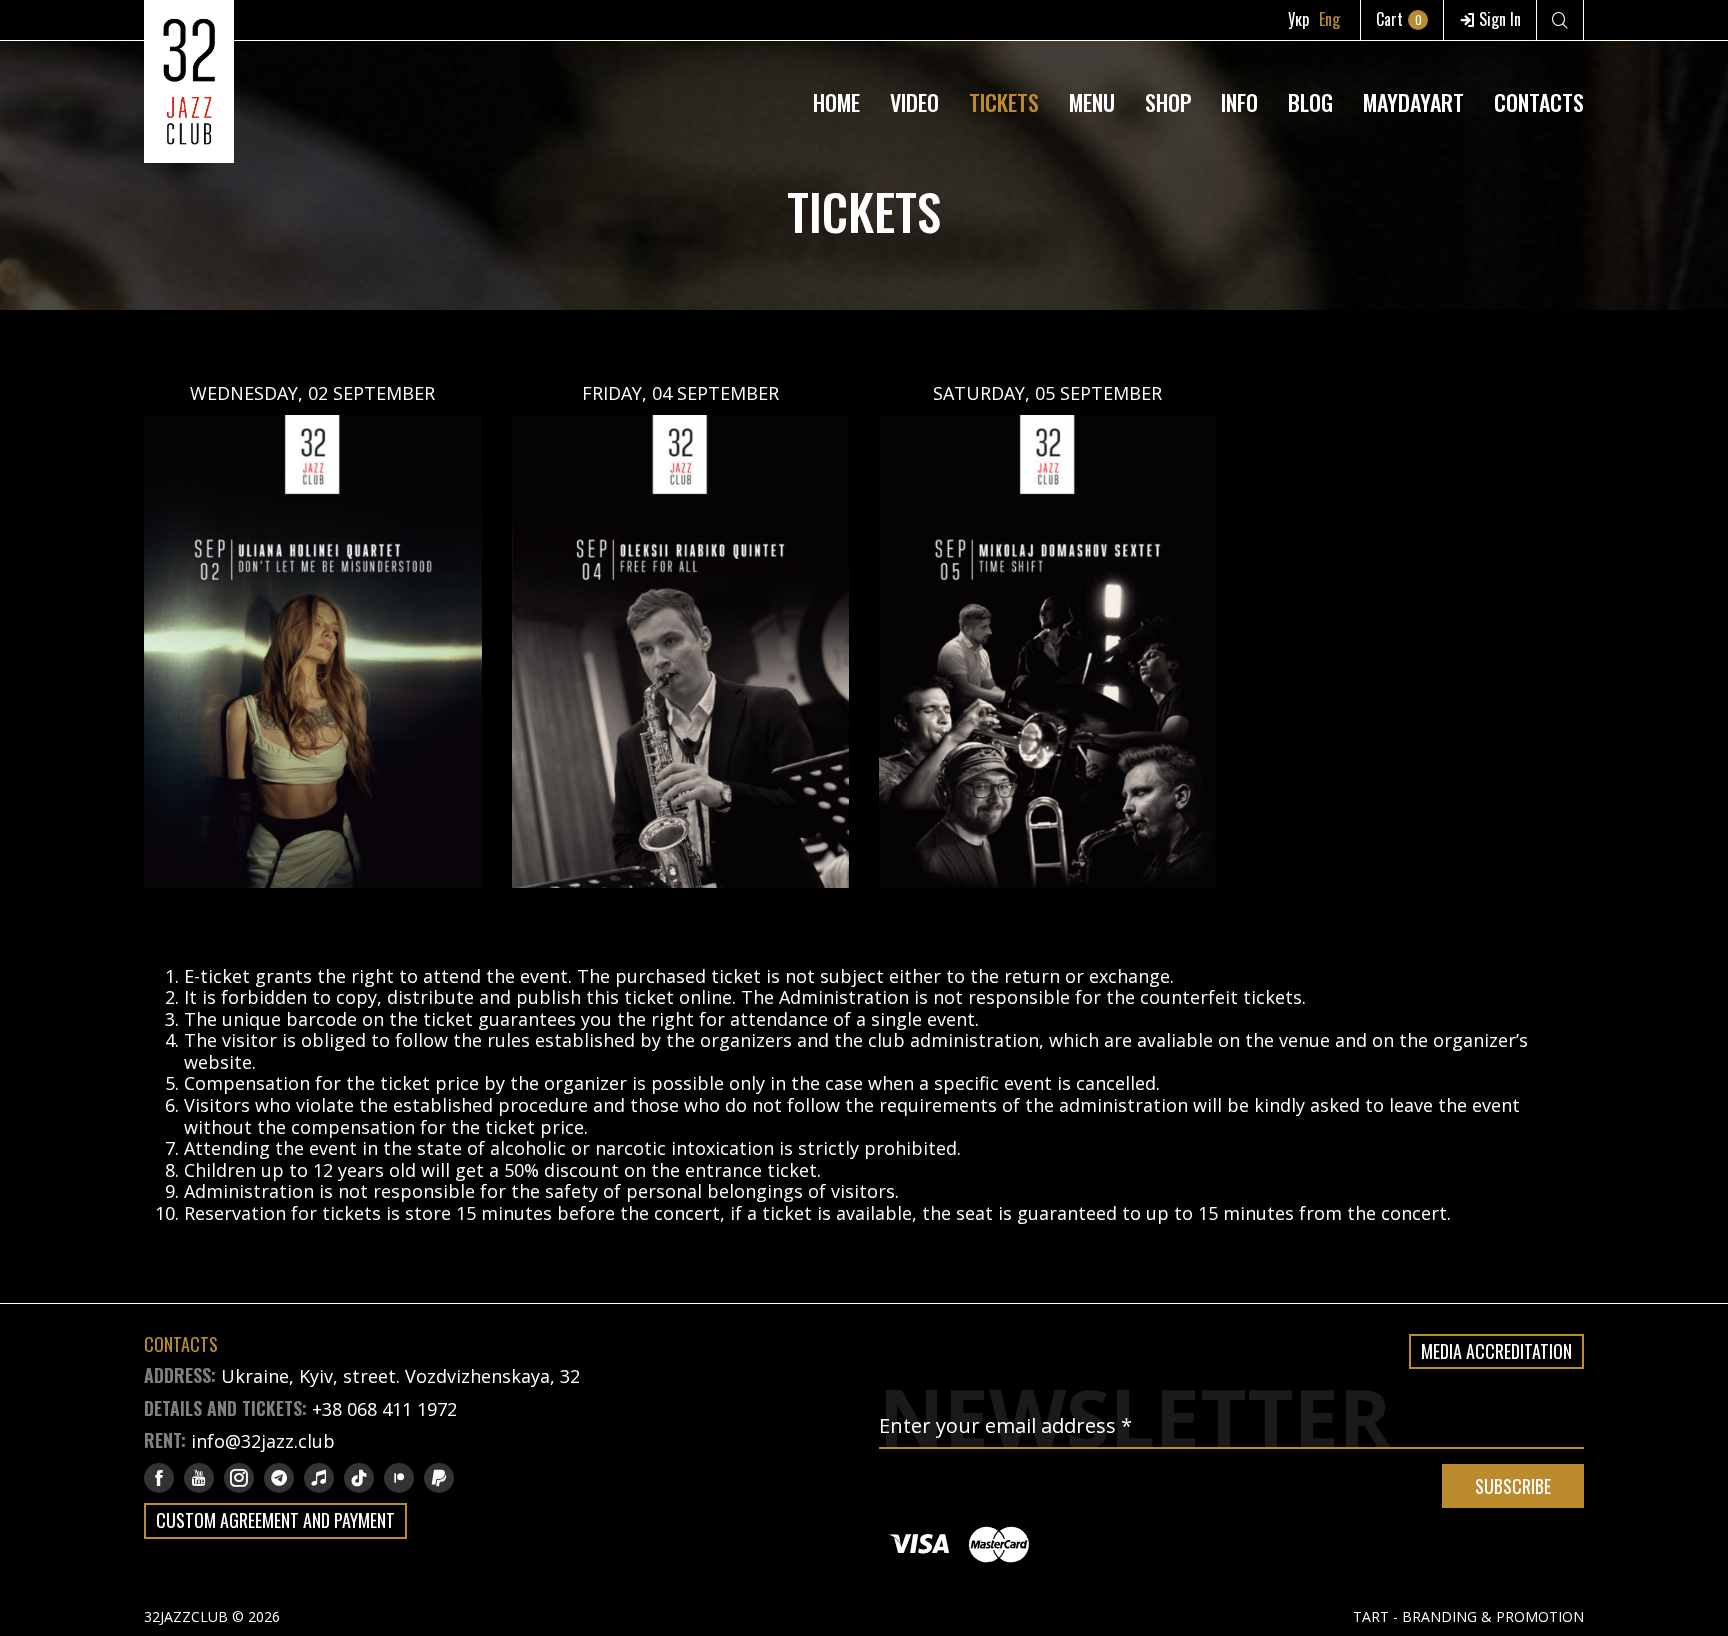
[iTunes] (319, 1478)
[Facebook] (159, 1478)
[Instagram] (239, 1478)
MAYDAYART (1413, 102)
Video (914, 102)
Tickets (1004, 102)
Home (836, 102)
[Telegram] (279, 1478)
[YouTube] (199, 1478)
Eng (1329, 19)
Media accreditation (1496, 1351)
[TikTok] (359, 1478)
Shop (1168, 102)
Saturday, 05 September (1047, 393)
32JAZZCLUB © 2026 (212, 1616)
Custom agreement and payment (275, 1520)
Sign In (1498, 19)
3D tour (1239, 54)
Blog (1310, 102)
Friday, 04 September (680, 393)
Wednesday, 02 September (312, 393)
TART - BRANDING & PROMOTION (1468, 1616)
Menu (1092, 102)
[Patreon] (399, 1478)
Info (1239, 102)
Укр (1298, 19)
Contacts (1539, 102)
